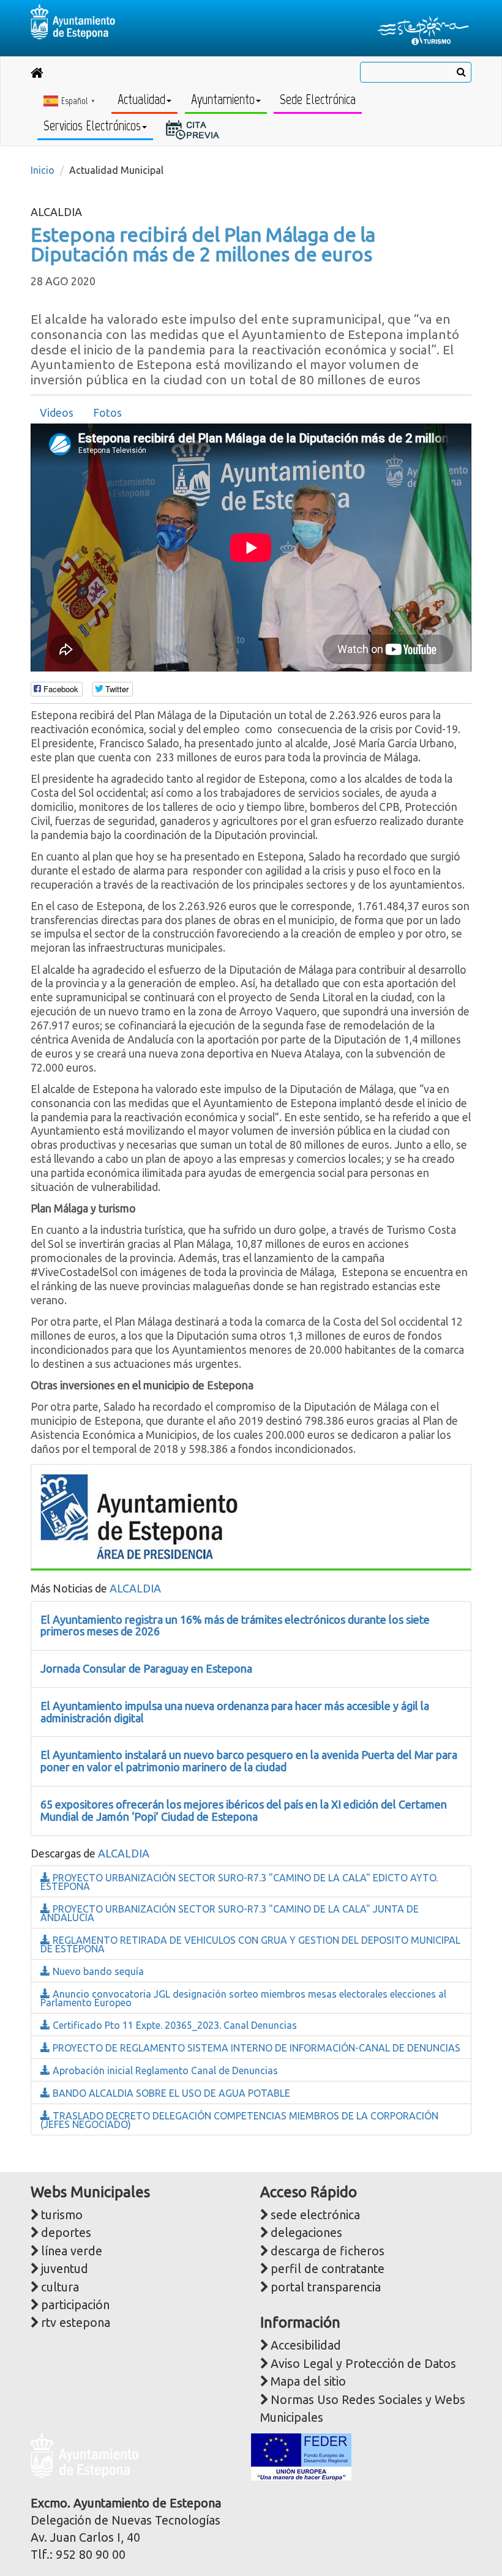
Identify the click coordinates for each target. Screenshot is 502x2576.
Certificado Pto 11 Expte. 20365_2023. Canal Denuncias (174, 2025)
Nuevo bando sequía (97, 1971)
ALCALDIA (135, 1588)
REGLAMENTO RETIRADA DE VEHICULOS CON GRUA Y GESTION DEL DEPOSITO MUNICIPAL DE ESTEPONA (250, 1944)
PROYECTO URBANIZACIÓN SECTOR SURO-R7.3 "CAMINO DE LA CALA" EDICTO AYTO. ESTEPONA (239, 1882)
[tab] (57, 413)
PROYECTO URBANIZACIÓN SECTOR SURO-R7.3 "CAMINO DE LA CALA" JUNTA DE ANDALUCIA (230, 1913)
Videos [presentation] (57, 413)
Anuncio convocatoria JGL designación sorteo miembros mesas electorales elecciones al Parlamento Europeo (243, 1998)
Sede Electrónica (318, 99)
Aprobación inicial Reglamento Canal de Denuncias (164, 2070)
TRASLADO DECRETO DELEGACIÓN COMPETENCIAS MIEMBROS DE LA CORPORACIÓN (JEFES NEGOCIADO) (239, 2120)
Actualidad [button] (141, 99)
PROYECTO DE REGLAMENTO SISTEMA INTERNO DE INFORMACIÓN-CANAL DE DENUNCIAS (255, 2048)
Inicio (43, 170)
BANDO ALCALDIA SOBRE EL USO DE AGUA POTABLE (170, 2093)
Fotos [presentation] (107, 413)
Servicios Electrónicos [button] (92, 126)
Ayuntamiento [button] (223, 99)
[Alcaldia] (139, 1514)
